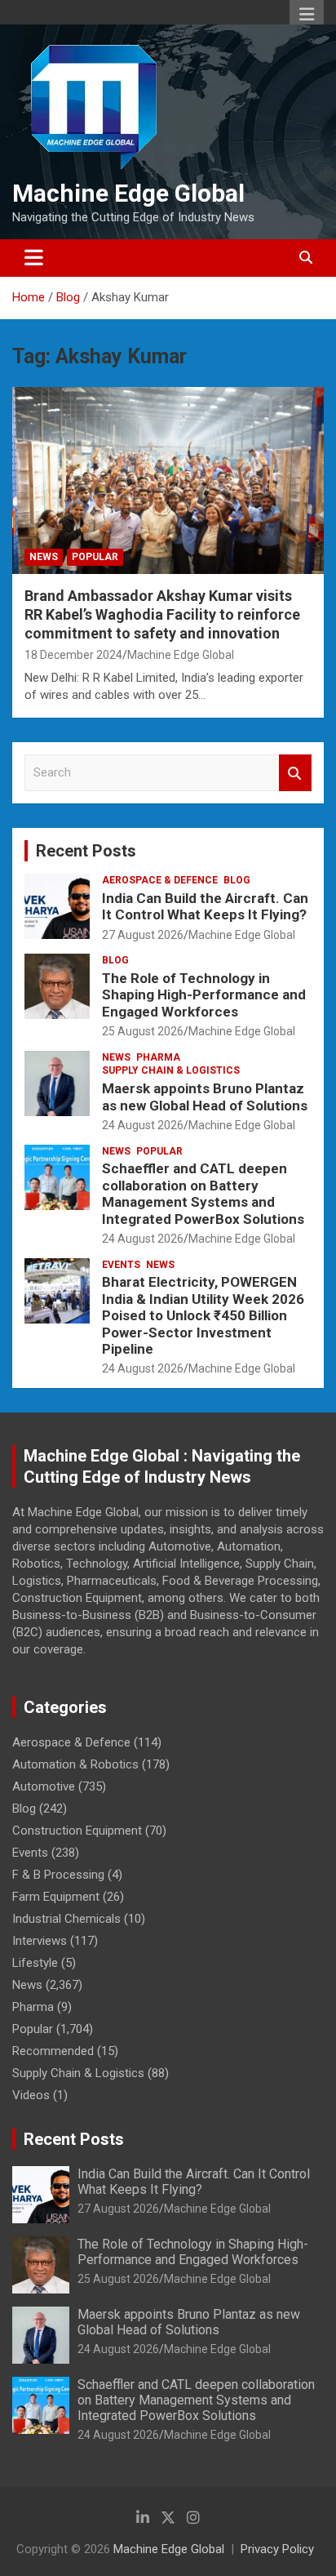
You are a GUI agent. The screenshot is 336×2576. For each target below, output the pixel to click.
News (44, 557)
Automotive (44, 1786)
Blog (237, 880)
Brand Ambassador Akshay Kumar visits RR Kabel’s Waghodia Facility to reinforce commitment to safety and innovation (162, 615)
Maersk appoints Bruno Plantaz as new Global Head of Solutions (205, 1097)
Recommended (53, 2051)
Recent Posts (86, 851)
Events (121, 1265)
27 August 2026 (143, 935)
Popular (95, 557)
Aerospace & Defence (160, 880)
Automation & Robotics (75, 1764)
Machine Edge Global (128, 193)
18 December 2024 (73, 655)
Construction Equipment (77, 1831)
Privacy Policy (277, 2549)
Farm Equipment (56, 1897)
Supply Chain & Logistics (171, 1070)
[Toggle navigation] (34, 258)
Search (295, 773)
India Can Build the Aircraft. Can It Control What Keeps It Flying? (205, 906)
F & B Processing (58, 1875)
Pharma (158, 1057)
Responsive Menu (307, 14)
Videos (31, 2095)
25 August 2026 (143, 1031)
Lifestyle (35, 1963)
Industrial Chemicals (66, 1919)
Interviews (40, 1941)
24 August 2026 (143, 1125)
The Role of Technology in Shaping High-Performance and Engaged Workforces (204, 995)
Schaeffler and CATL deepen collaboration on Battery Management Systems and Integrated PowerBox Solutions (203, 1193)
